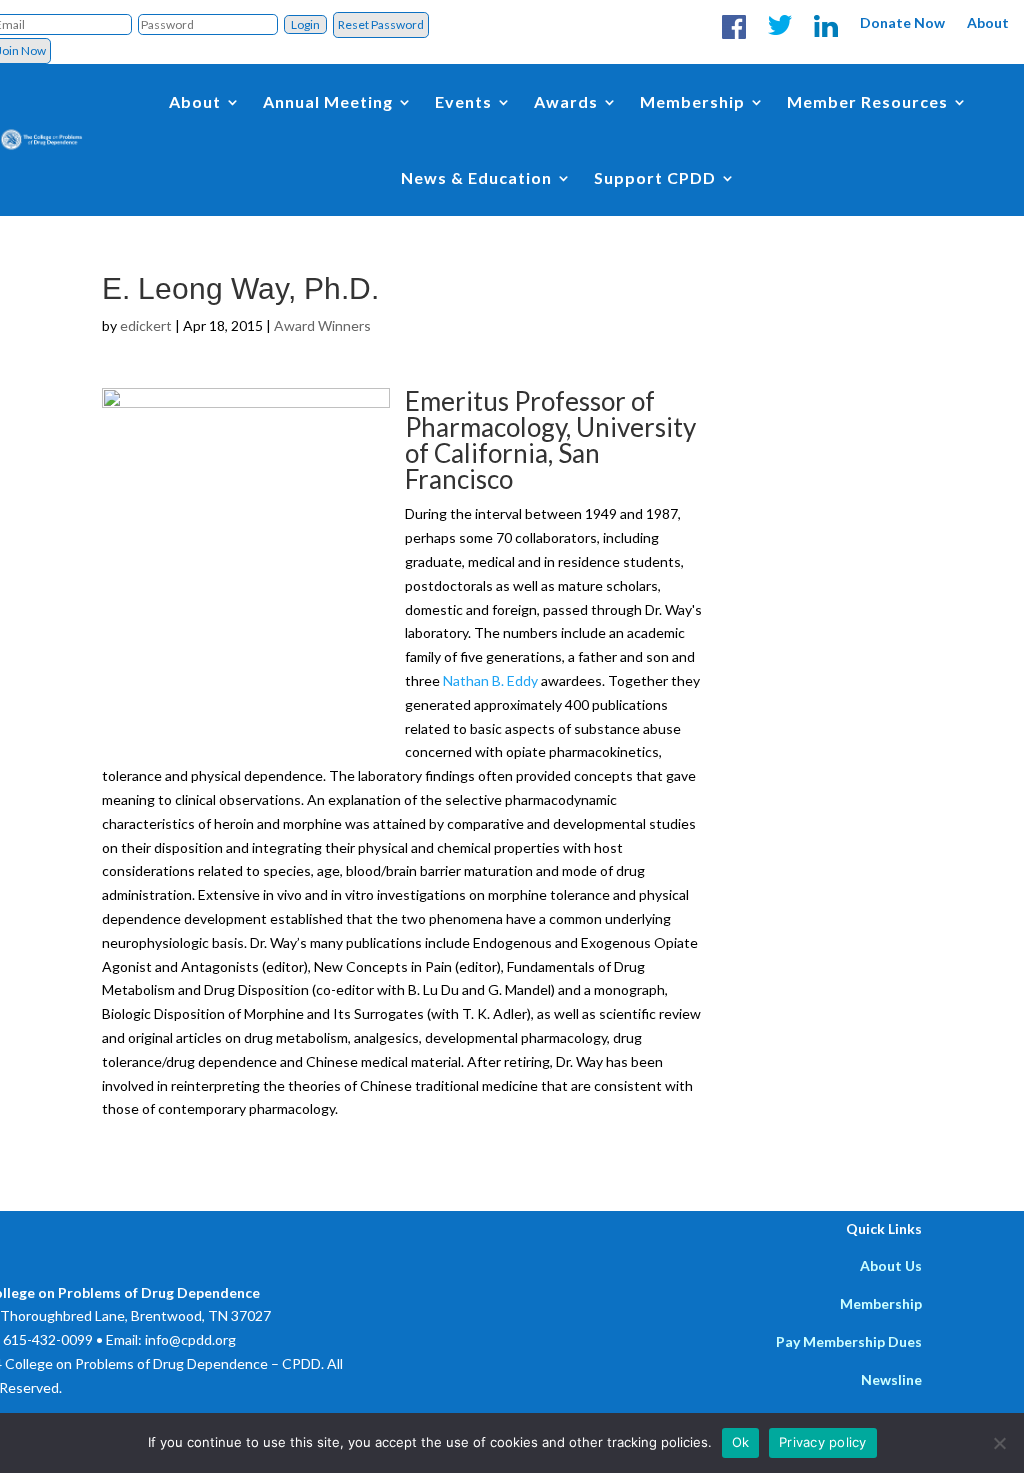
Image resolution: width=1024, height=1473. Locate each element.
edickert (146, 325)
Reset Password (381, 24)
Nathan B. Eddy (490, 680)
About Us (891, 1265)
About (988, 23)
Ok (741, 1442)
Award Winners (322, 325)
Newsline (891, 1379)
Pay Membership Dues (849, 1341)
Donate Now (902, 23)
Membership (881, 1303)
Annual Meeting (328, 101)
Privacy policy (823, 1442)
